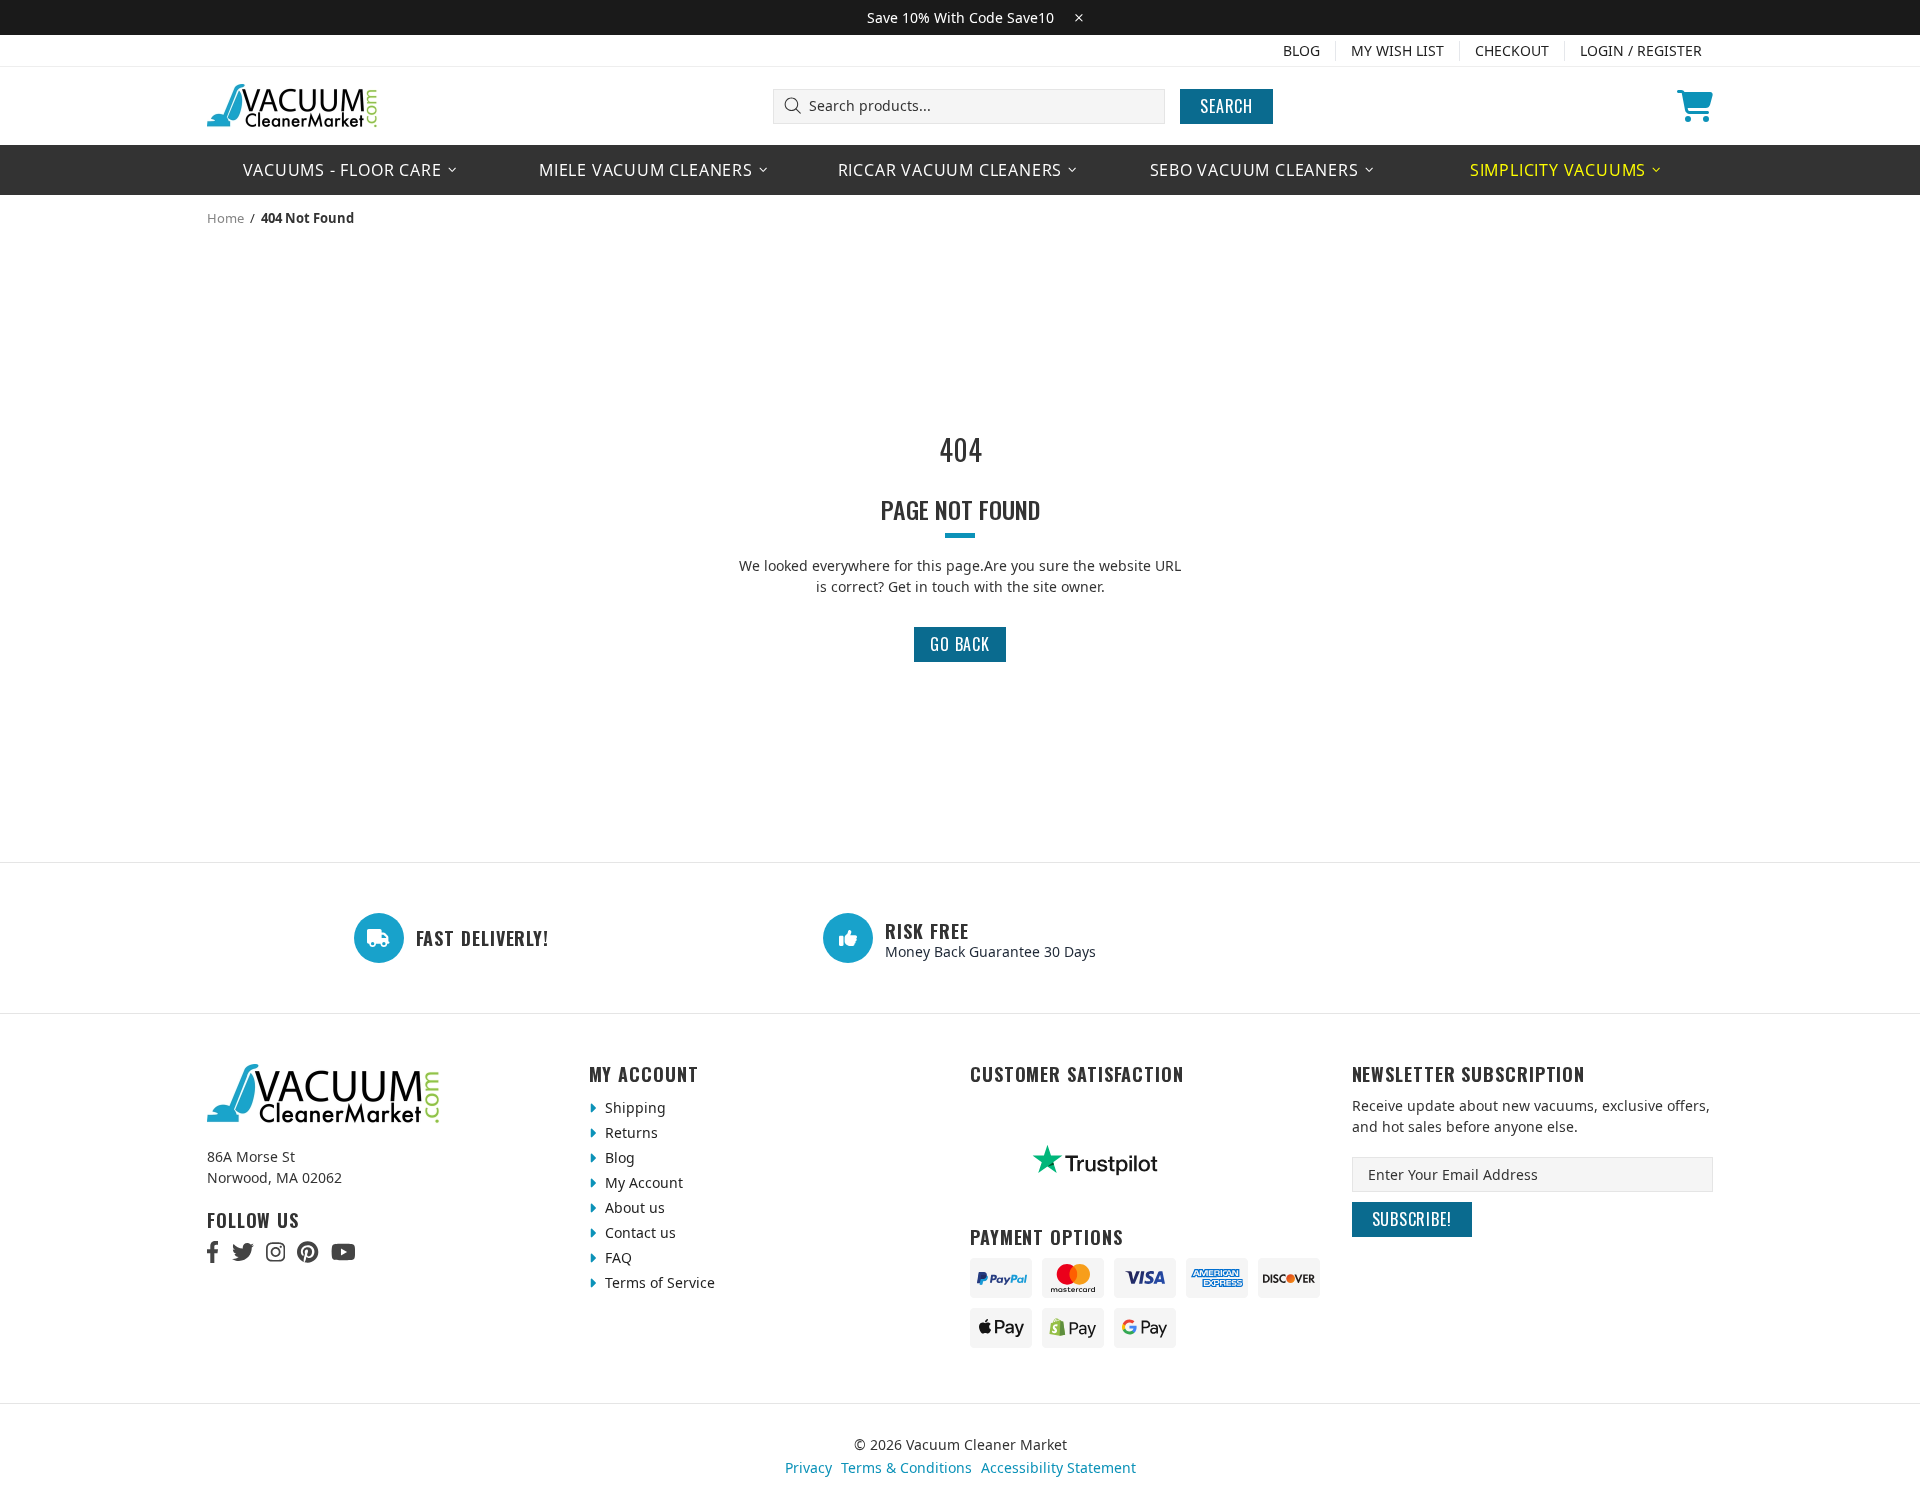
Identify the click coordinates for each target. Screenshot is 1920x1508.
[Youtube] (343, 1252)
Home (225, 218)
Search (1226, 106)
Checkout (1512, 50)
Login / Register (1641, 50)
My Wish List (1397, 50)
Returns (629, 1132)
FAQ (616, 1257)
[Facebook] (213, 1252)
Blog (1301, 50)
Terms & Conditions (906, 1467)
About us (633, 1207)
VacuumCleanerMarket (293, 106)
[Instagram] (275, 1252)
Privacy (808, 1467)
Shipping (633, 1107)
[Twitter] (243, 1252)
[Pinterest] (307, 1252)
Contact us (638, 1232)
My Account (642, 1182)
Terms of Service (658, 1282)
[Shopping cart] (1695, 106)
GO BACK (960, 644)
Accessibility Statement (1058, 1467)
